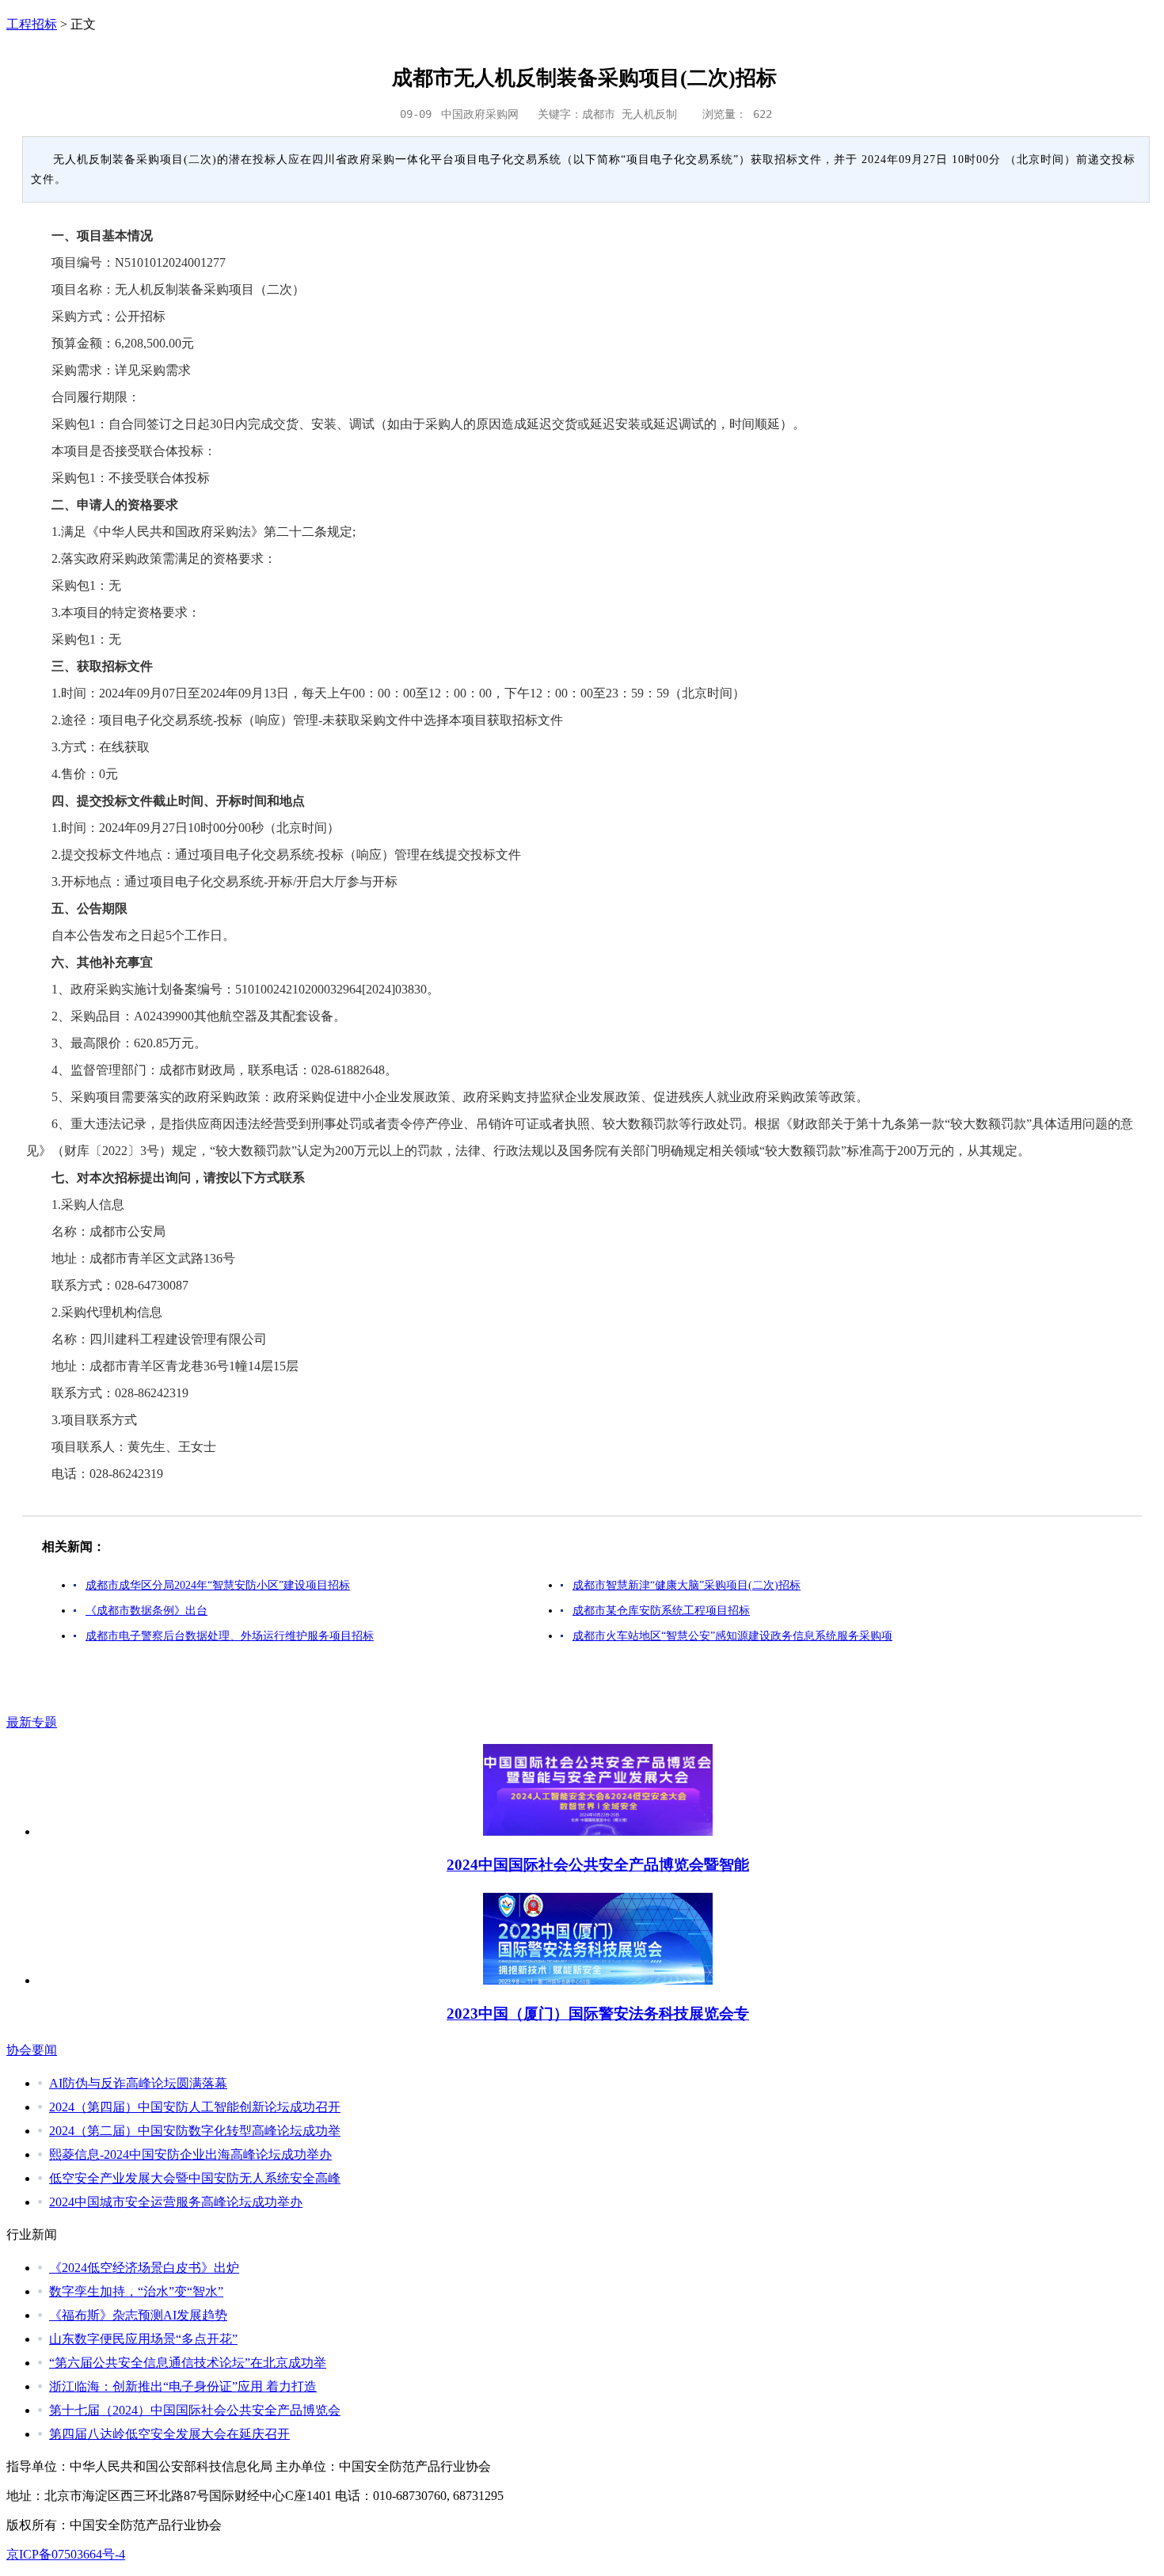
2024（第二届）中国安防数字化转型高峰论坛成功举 (195, 2131)
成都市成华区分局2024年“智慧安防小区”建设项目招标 (218, 1585)
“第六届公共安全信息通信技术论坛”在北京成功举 (188, 2363)
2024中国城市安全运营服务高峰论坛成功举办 (176, 2202)
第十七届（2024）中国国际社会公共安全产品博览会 (195, 2410)
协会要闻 (32, 2050)
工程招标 (32, 24)
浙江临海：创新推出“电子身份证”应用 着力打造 (183, 2386)
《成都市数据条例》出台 (146, 1611)
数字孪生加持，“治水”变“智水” (136, 2291)
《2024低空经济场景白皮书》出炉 (144, 2268)
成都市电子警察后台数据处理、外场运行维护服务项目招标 (230, 1636)
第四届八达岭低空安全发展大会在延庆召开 (169, 2434)
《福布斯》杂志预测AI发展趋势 (138, 2315)
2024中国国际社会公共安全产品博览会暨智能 (598, 1865)
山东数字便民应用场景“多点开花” (143, 2339)
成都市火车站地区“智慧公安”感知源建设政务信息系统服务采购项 (732, 1636)
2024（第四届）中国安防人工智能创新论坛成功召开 (195, 2107)
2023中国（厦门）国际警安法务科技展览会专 (598, 2014)
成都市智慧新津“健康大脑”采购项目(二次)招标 (687, 1585)
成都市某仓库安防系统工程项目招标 (661, 1611)
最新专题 (32, 1722)
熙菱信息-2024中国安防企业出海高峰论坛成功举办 (190, 2154)
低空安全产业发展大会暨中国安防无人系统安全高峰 (195, 2178)
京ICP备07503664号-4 (66, 2554)
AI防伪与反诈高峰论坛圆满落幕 (138, 2083)
